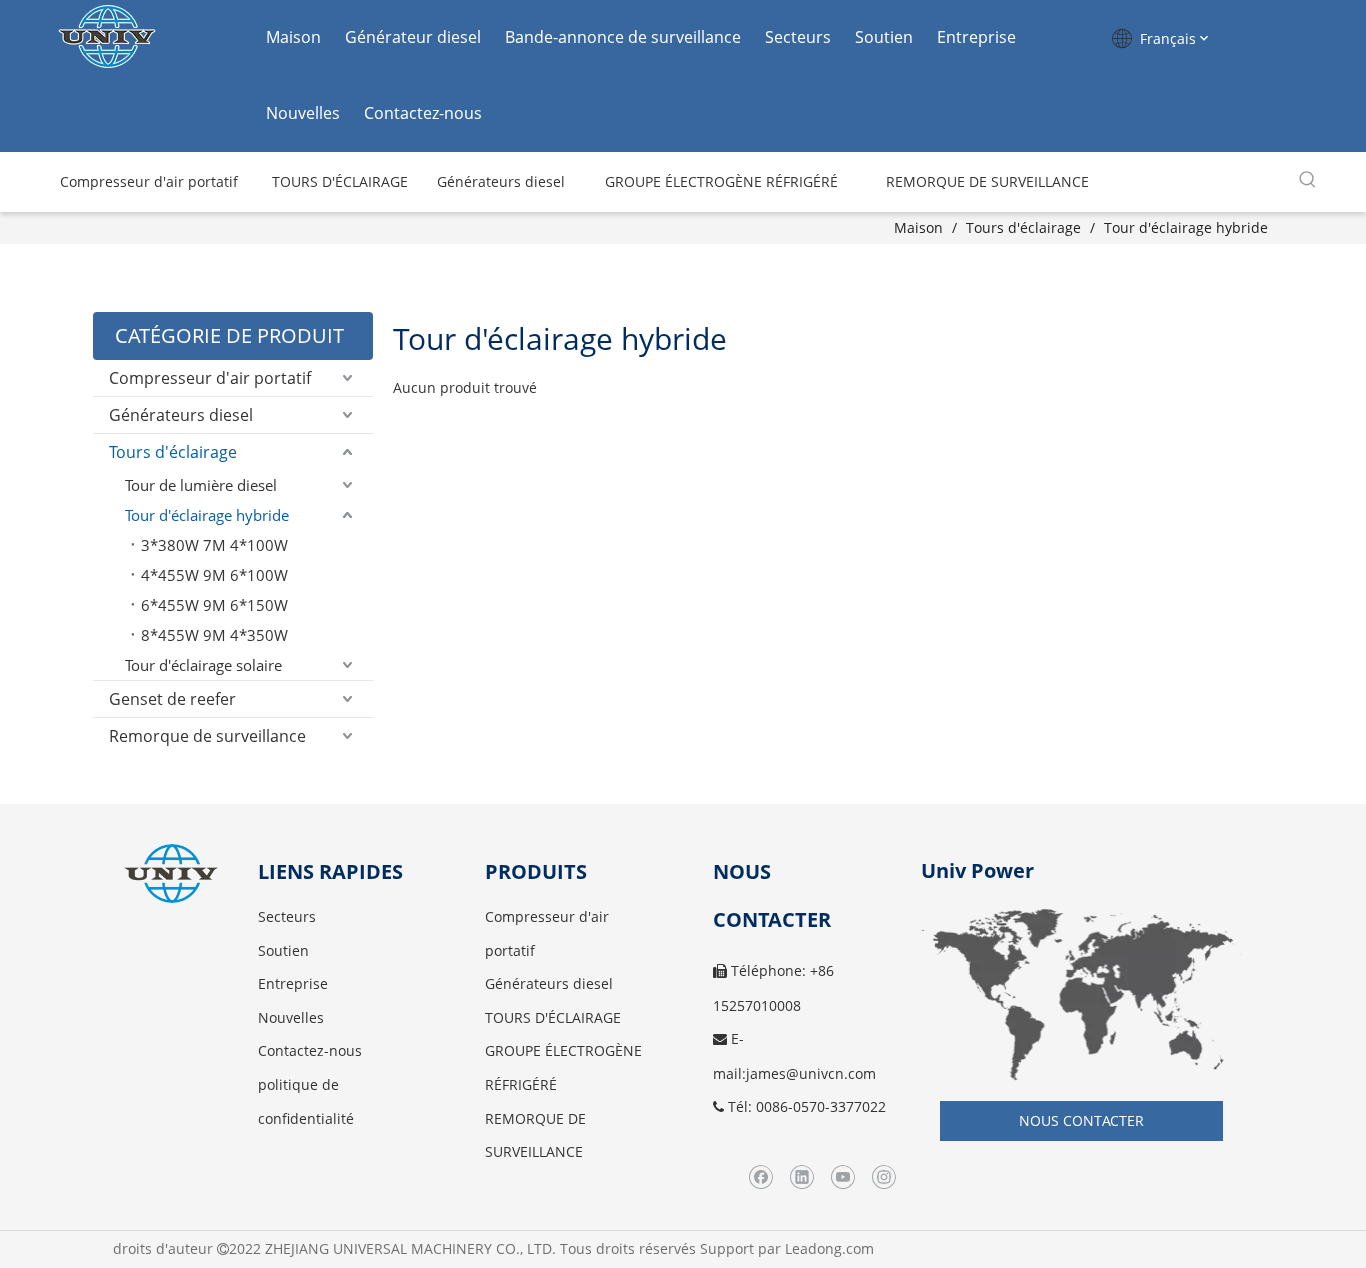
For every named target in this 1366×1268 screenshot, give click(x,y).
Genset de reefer (172, 699)
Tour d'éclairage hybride (207, 515)
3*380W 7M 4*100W (214, 545)
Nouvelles (303, 113)
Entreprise (976, 37)
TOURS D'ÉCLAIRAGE (553, 1017)
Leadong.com (829, 1248)
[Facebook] (760, 1178)
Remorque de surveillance (207, 736)
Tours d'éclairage (173, 452)
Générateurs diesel (181, 415)
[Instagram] (883, 1178)
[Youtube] (842, 1178)
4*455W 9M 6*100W (214, 575)
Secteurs (798, 37)
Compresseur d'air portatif (210, 378)
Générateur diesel (413, 37)
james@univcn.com (811, 1073)
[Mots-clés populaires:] (1308, 180)
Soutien (884, 37)
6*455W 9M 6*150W (214, 605)
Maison (293, 37)
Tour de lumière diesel (201, 485)
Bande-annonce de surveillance (623, 37)
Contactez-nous (423, 113)
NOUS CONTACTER (1081, 1120)
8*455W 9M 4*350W (214, 635)
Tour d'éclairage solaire (203, 665)
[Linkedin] (801, 1178)
